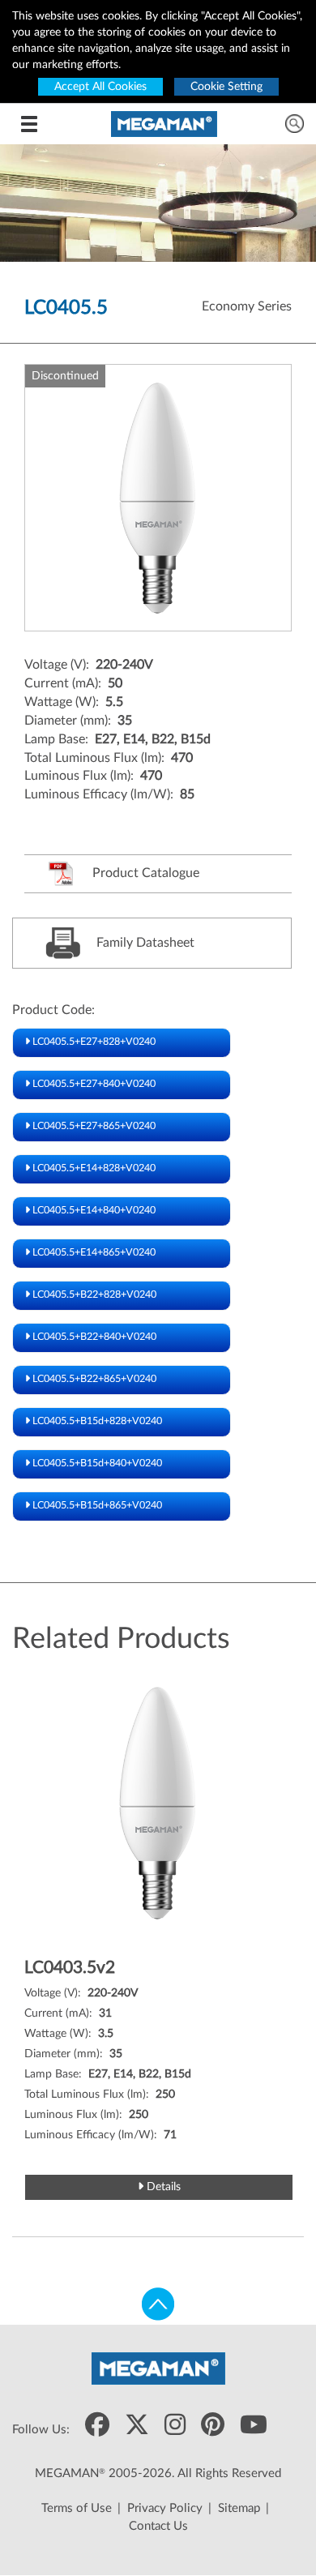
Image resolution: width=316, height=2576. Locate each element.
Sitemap (239, 2508)
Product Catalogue (144, 873)
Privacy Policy (165, 2508)
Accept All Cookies (100, 87)
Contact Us (158, 2526)
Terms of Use (77, 2508)
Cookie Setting (226, 87)
